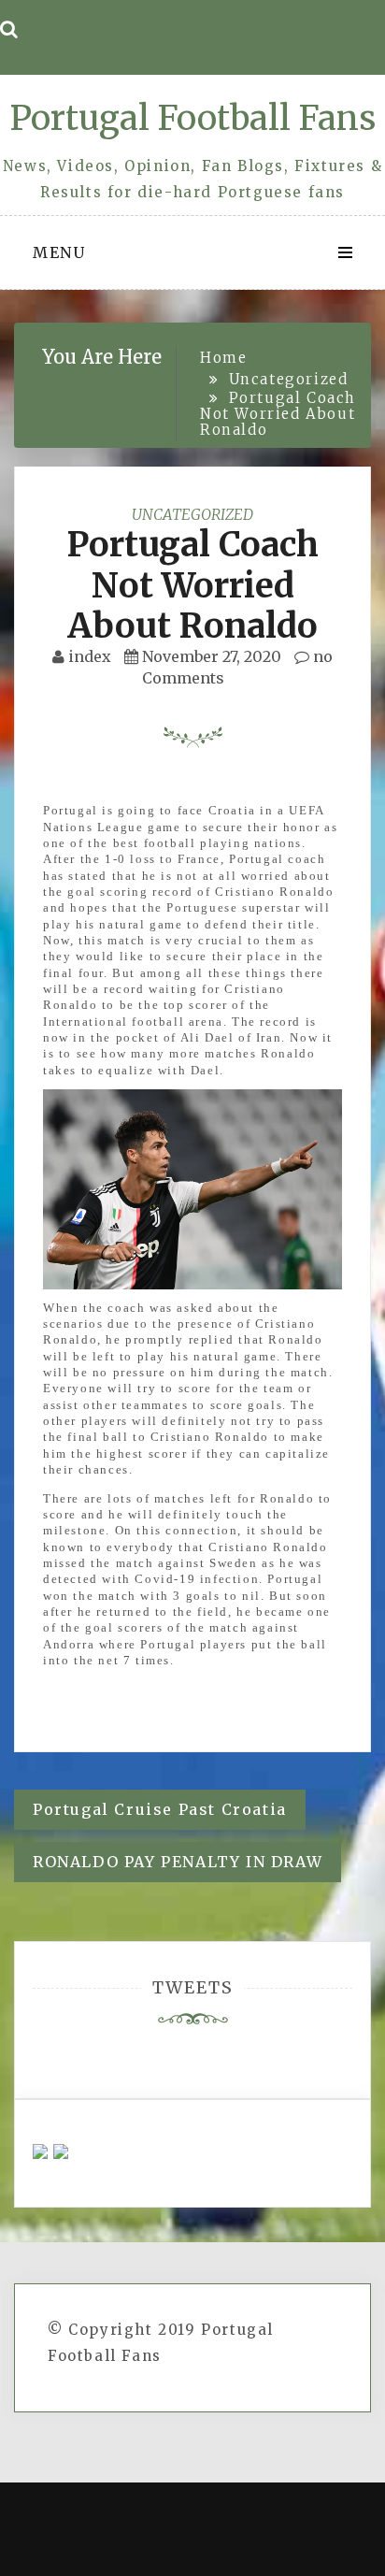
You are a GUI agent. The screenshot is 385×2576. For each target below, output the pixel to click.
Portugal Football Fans (192, 118)
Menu (59, 252)
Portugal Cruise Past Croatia (160, 1809)
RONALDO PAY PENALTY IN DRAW (178, 1862)
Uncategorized (192, 514)
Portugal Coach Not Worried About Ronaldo (192, 585)
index (90, 656)
